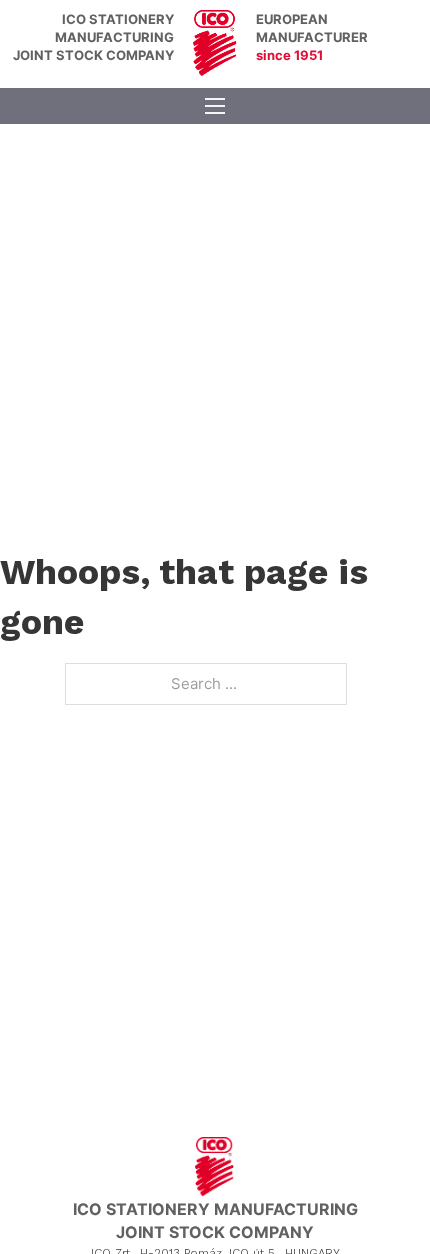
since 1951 (289, 55)
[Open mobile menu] (215, 106)
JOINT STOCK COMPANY (93, 55)
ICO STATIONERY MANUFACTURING (215, 1209)
